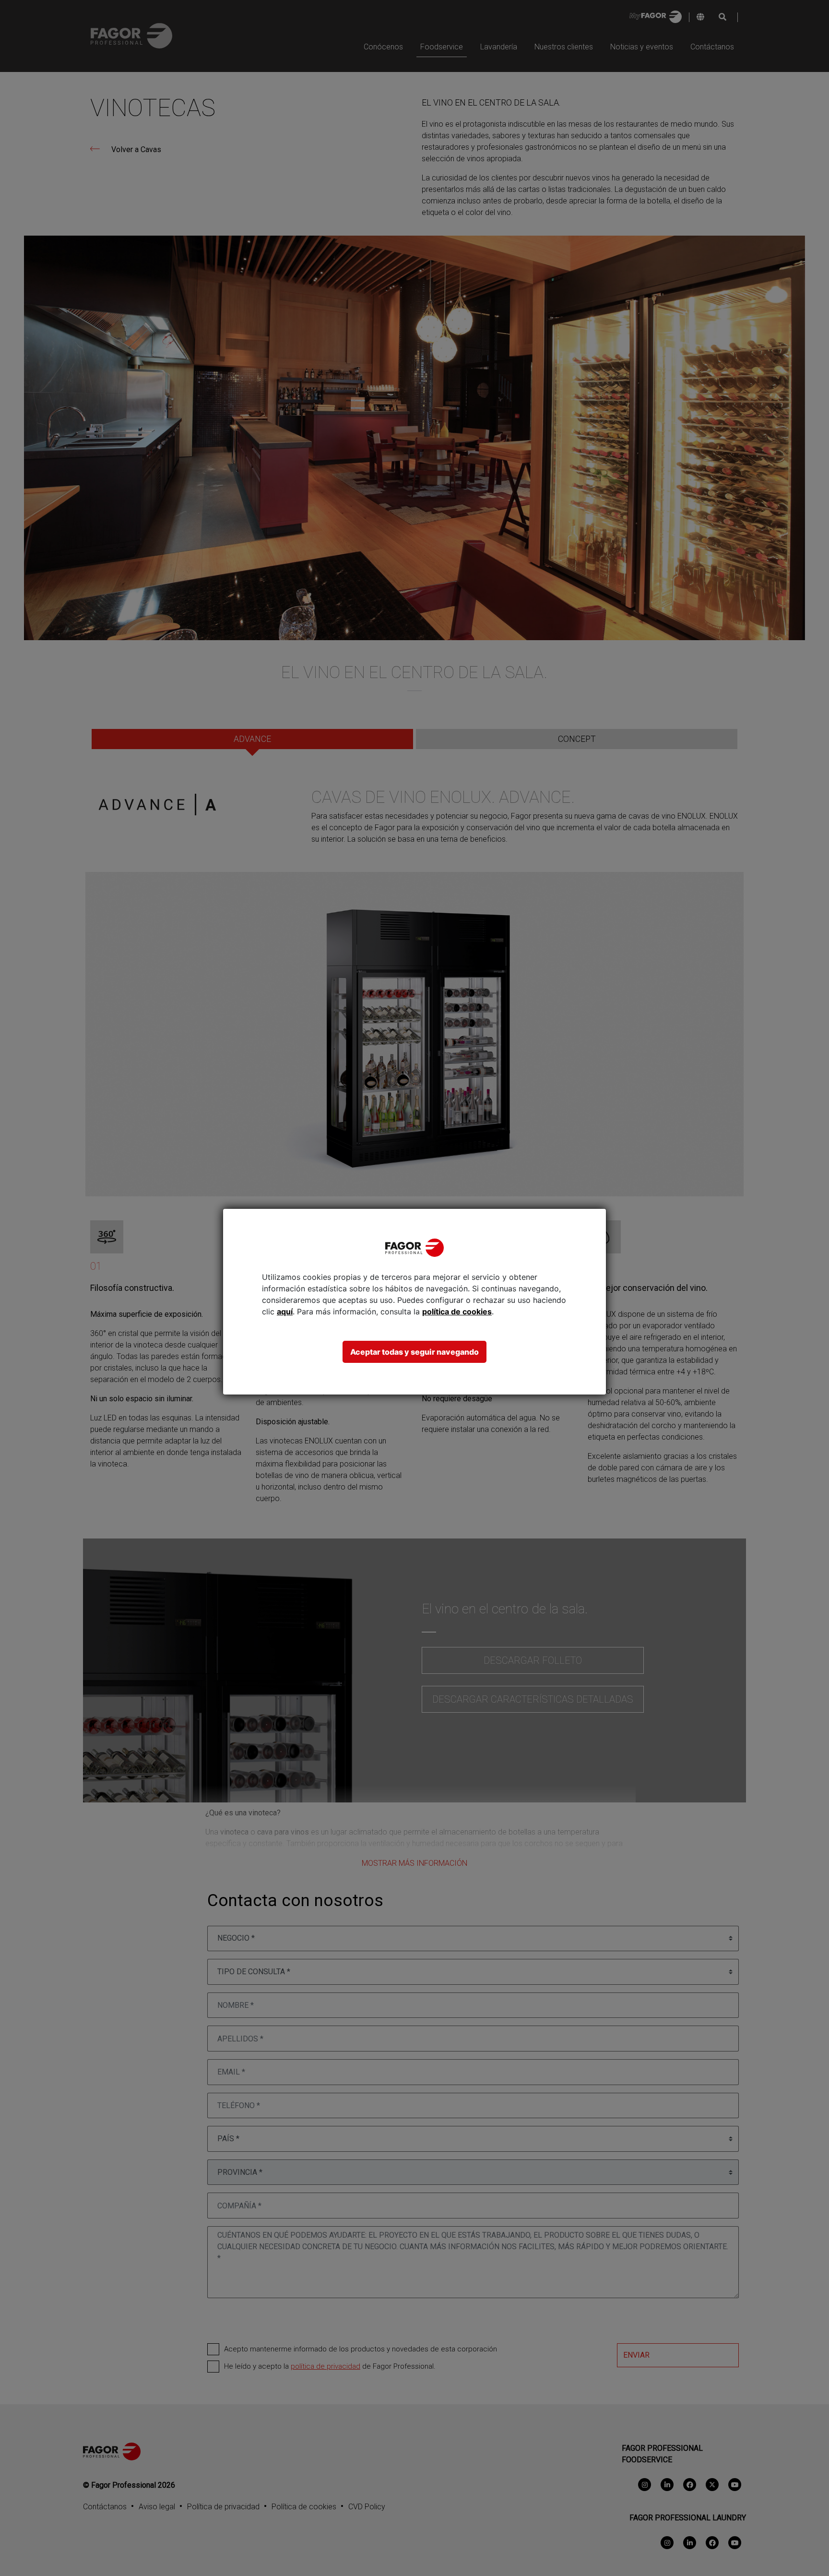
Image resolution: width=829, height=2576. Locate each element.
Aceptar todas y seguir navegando (414, 1352)
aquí (285, 1312)
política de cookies (457, 1312)
